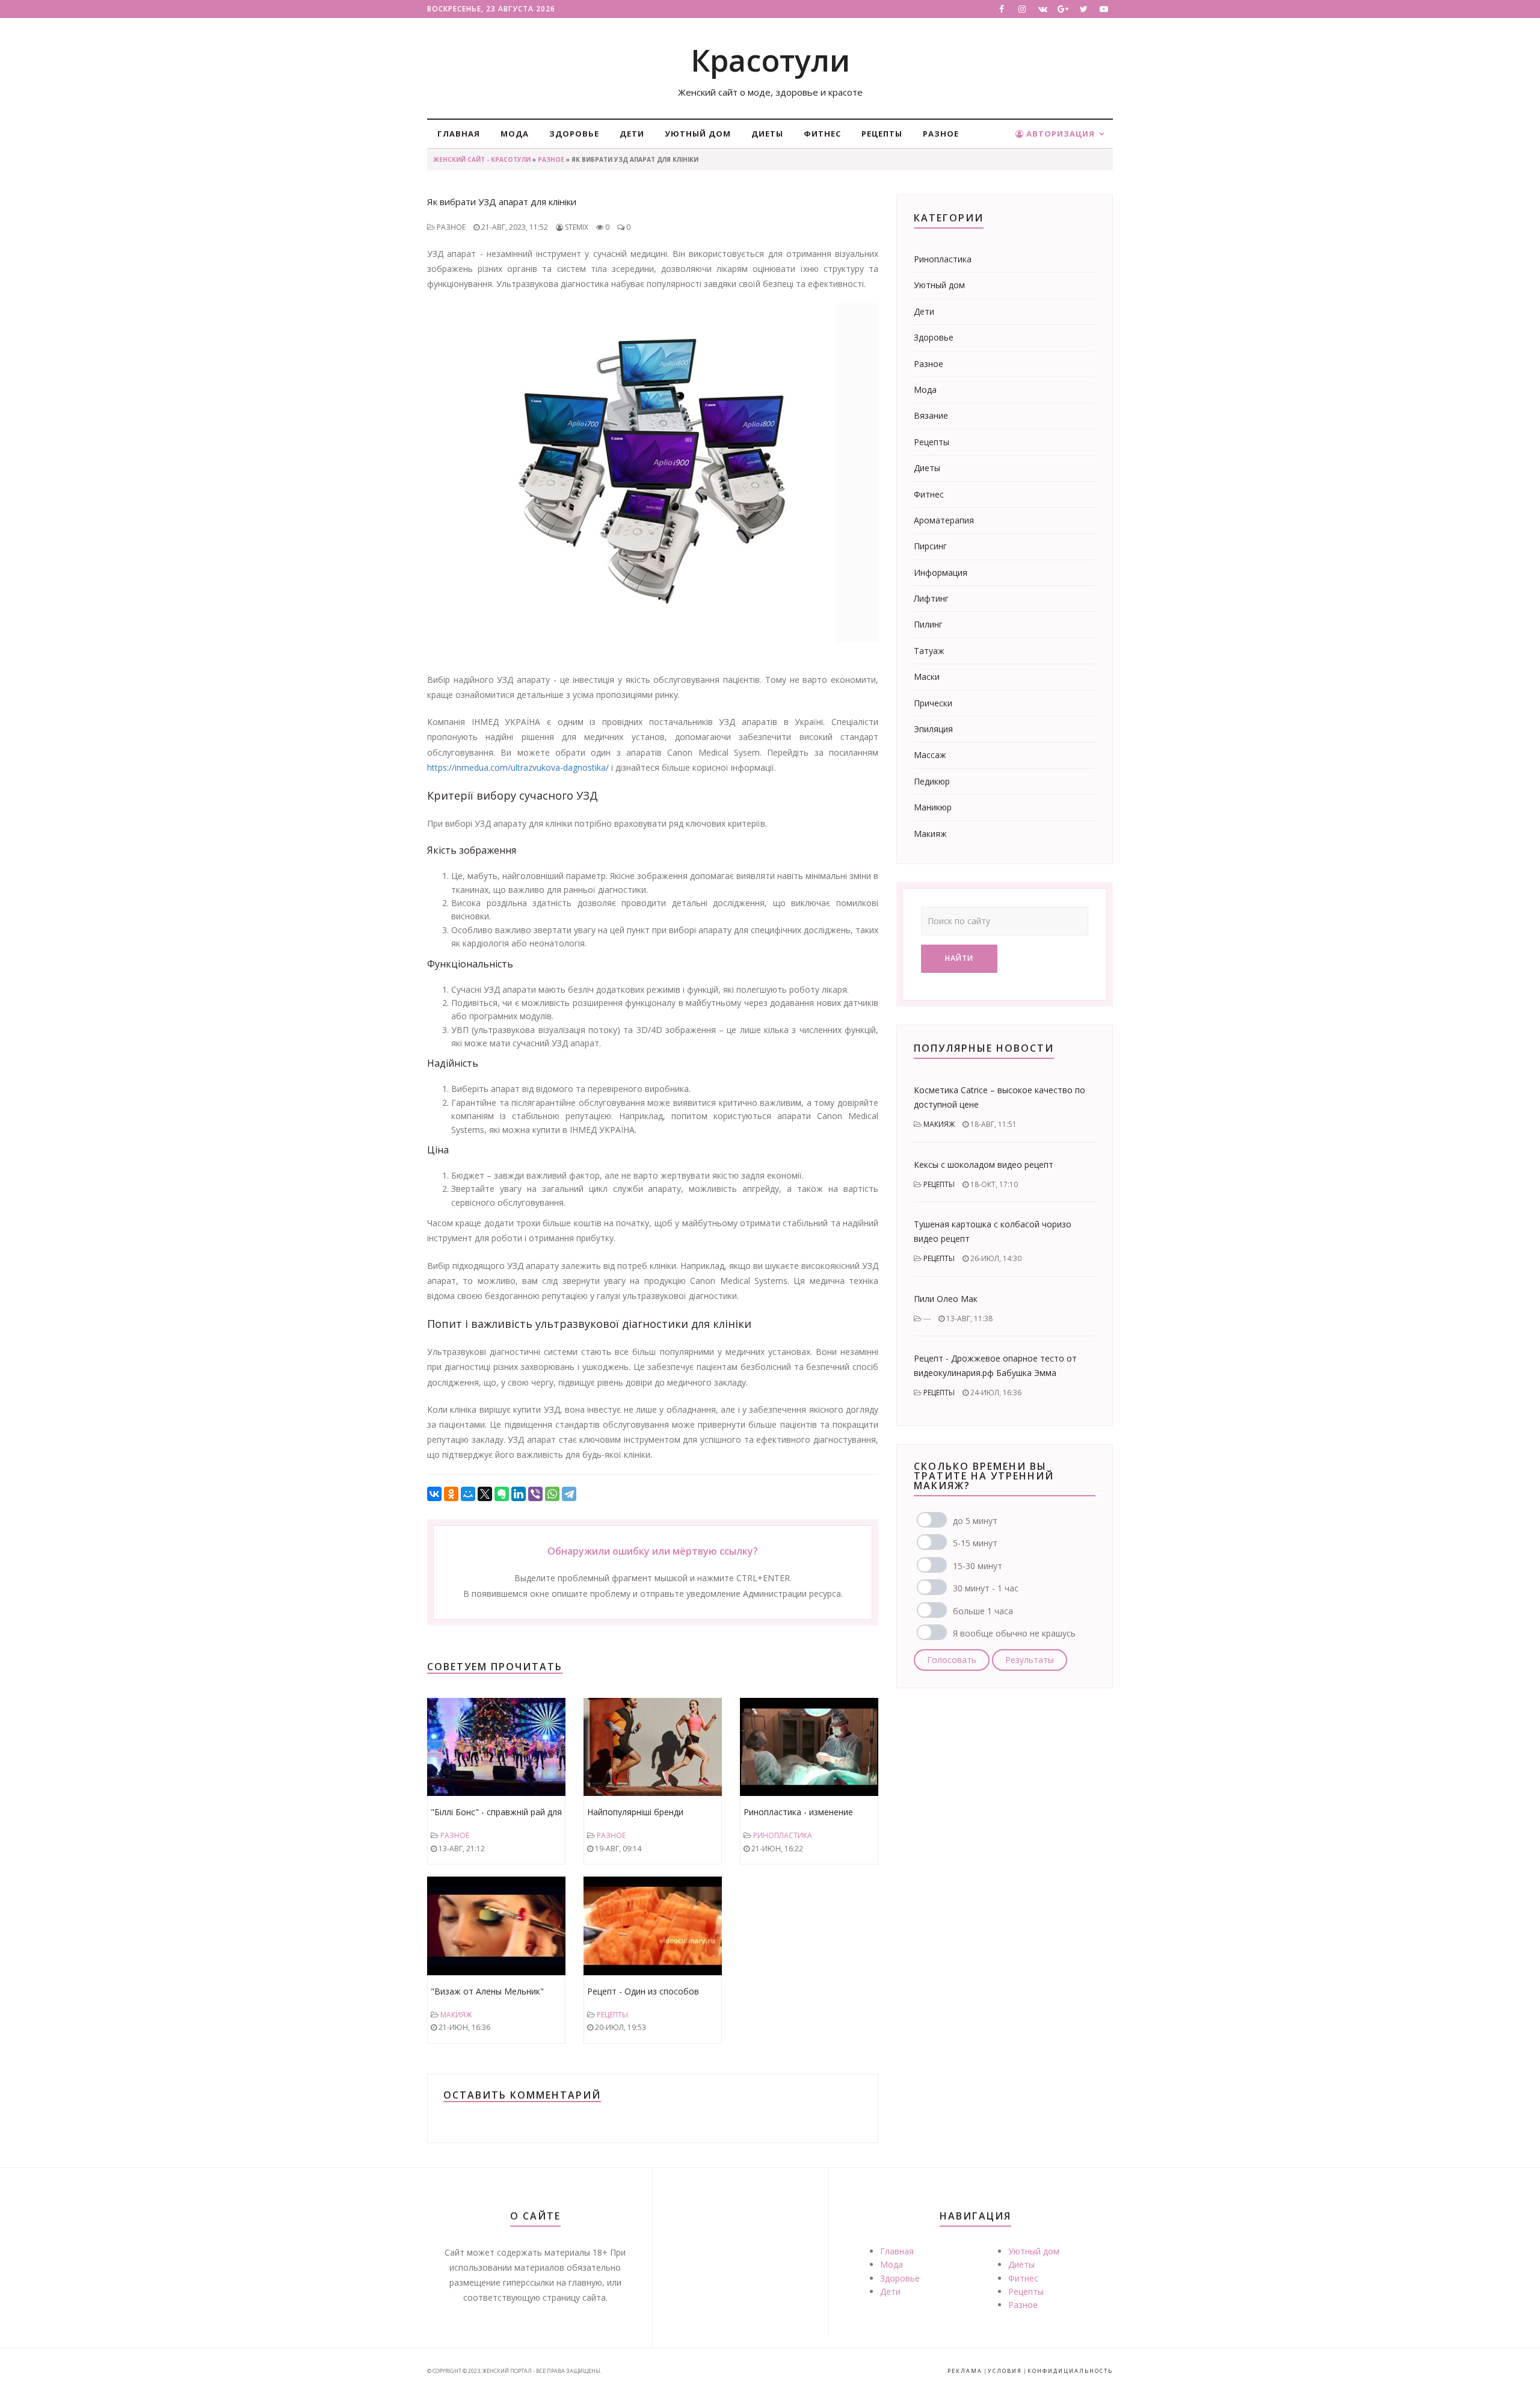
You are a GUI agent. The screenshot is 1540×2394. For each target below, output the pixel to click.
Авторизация (1059, 134)
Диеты (767, 134)
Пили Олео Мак (946, 1299)
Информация (941, 572)
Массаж (930, 755)
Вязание (931, 415)
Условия (1005, 2371)
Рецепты (882, 134)
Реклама (965, 2371)
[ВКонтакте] (434, 1494)
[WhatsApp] (552, 1494)
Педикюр (932, 781)
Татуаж (929, 651)
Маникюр (933, 807)
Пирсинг (930, 546)
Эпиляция (933, 729)
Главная (459, 134)
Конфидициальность (1070, 2371)
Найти (959, 958)
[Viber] (535, 1494)
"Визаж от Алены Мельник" (487, 1991)
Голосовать (952, 1660)
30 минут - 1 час (986, 1588)
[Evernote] (502, 1494)
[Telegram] (569, 1494)
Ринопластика (783, 1835)
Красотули (770, 60)
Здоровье (574, 134)
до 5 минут (975, 1521)
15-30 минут (978, 1566)
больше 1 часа (983, 1611)
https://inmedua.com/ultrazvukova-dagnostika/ (518, 767)
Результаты (1030, 1660)
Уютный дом (698, 134)
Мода (515, 134)
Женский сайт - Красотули (482, 159)
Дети (632, 134)
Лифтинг (931, 598)
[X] (485, 1494)
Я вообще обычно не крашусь (1014, 1633)
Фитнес (822, 134)
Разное (941, 134)
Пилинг (928, 624)
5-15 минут (975, 1543)
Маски (927, 677)
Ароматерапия (944, 520)
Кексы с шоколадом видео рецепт (984, 1165)
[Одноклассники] (451, 1494)
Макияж (456, 2015)
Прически (933, 703)
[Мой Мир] (468, 1494)
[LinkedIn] (519, 1494)
